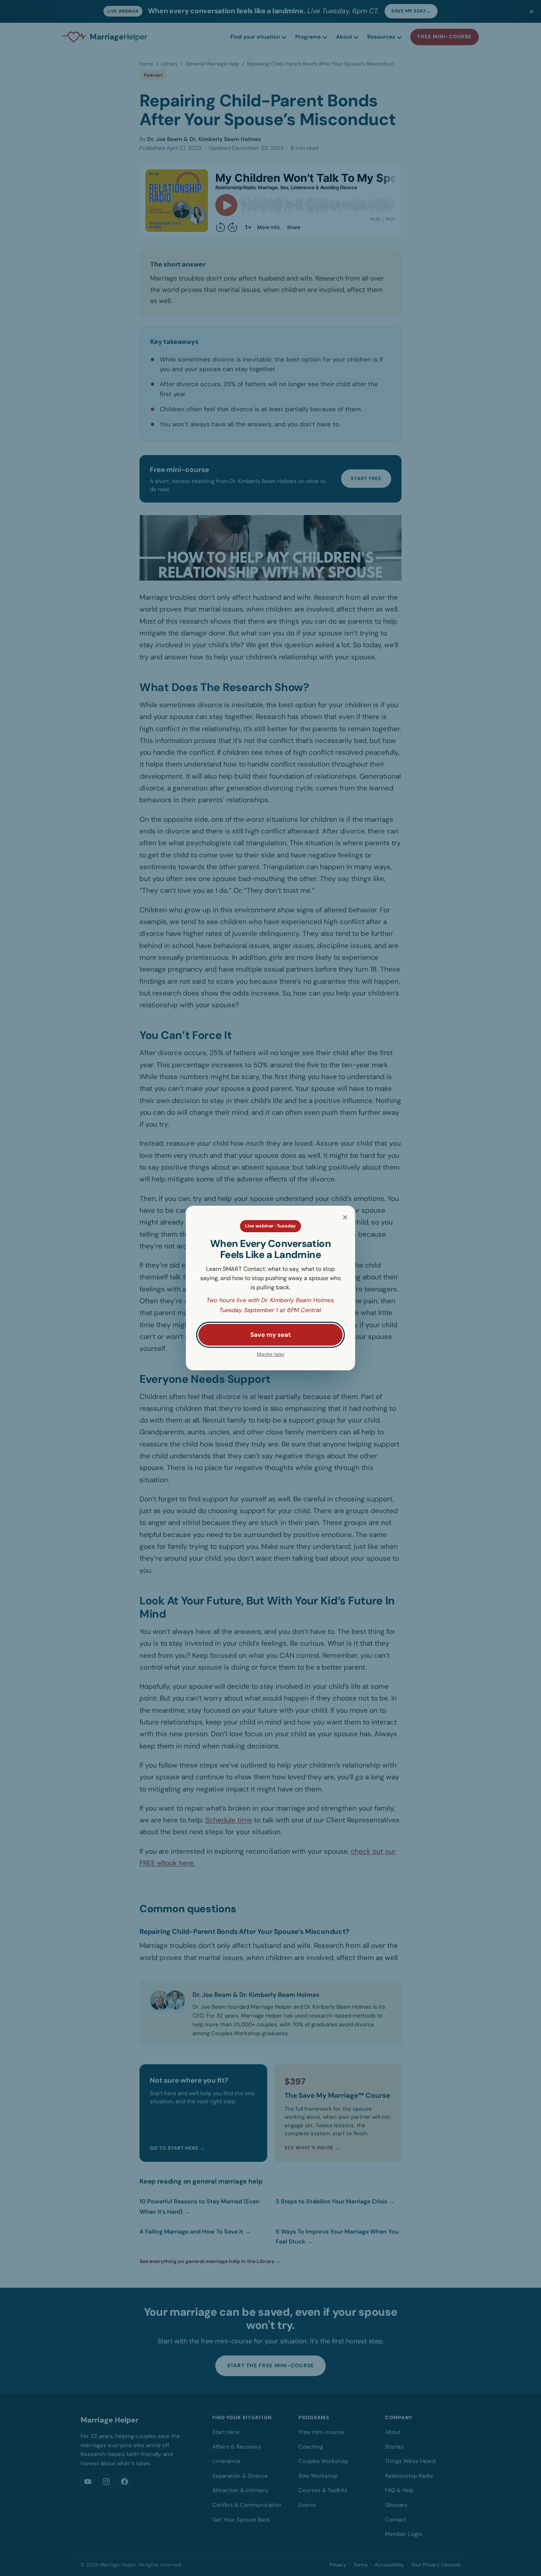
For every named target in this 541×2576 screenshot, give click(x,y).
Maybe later (271, 1354)
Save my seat (270, 1335)
